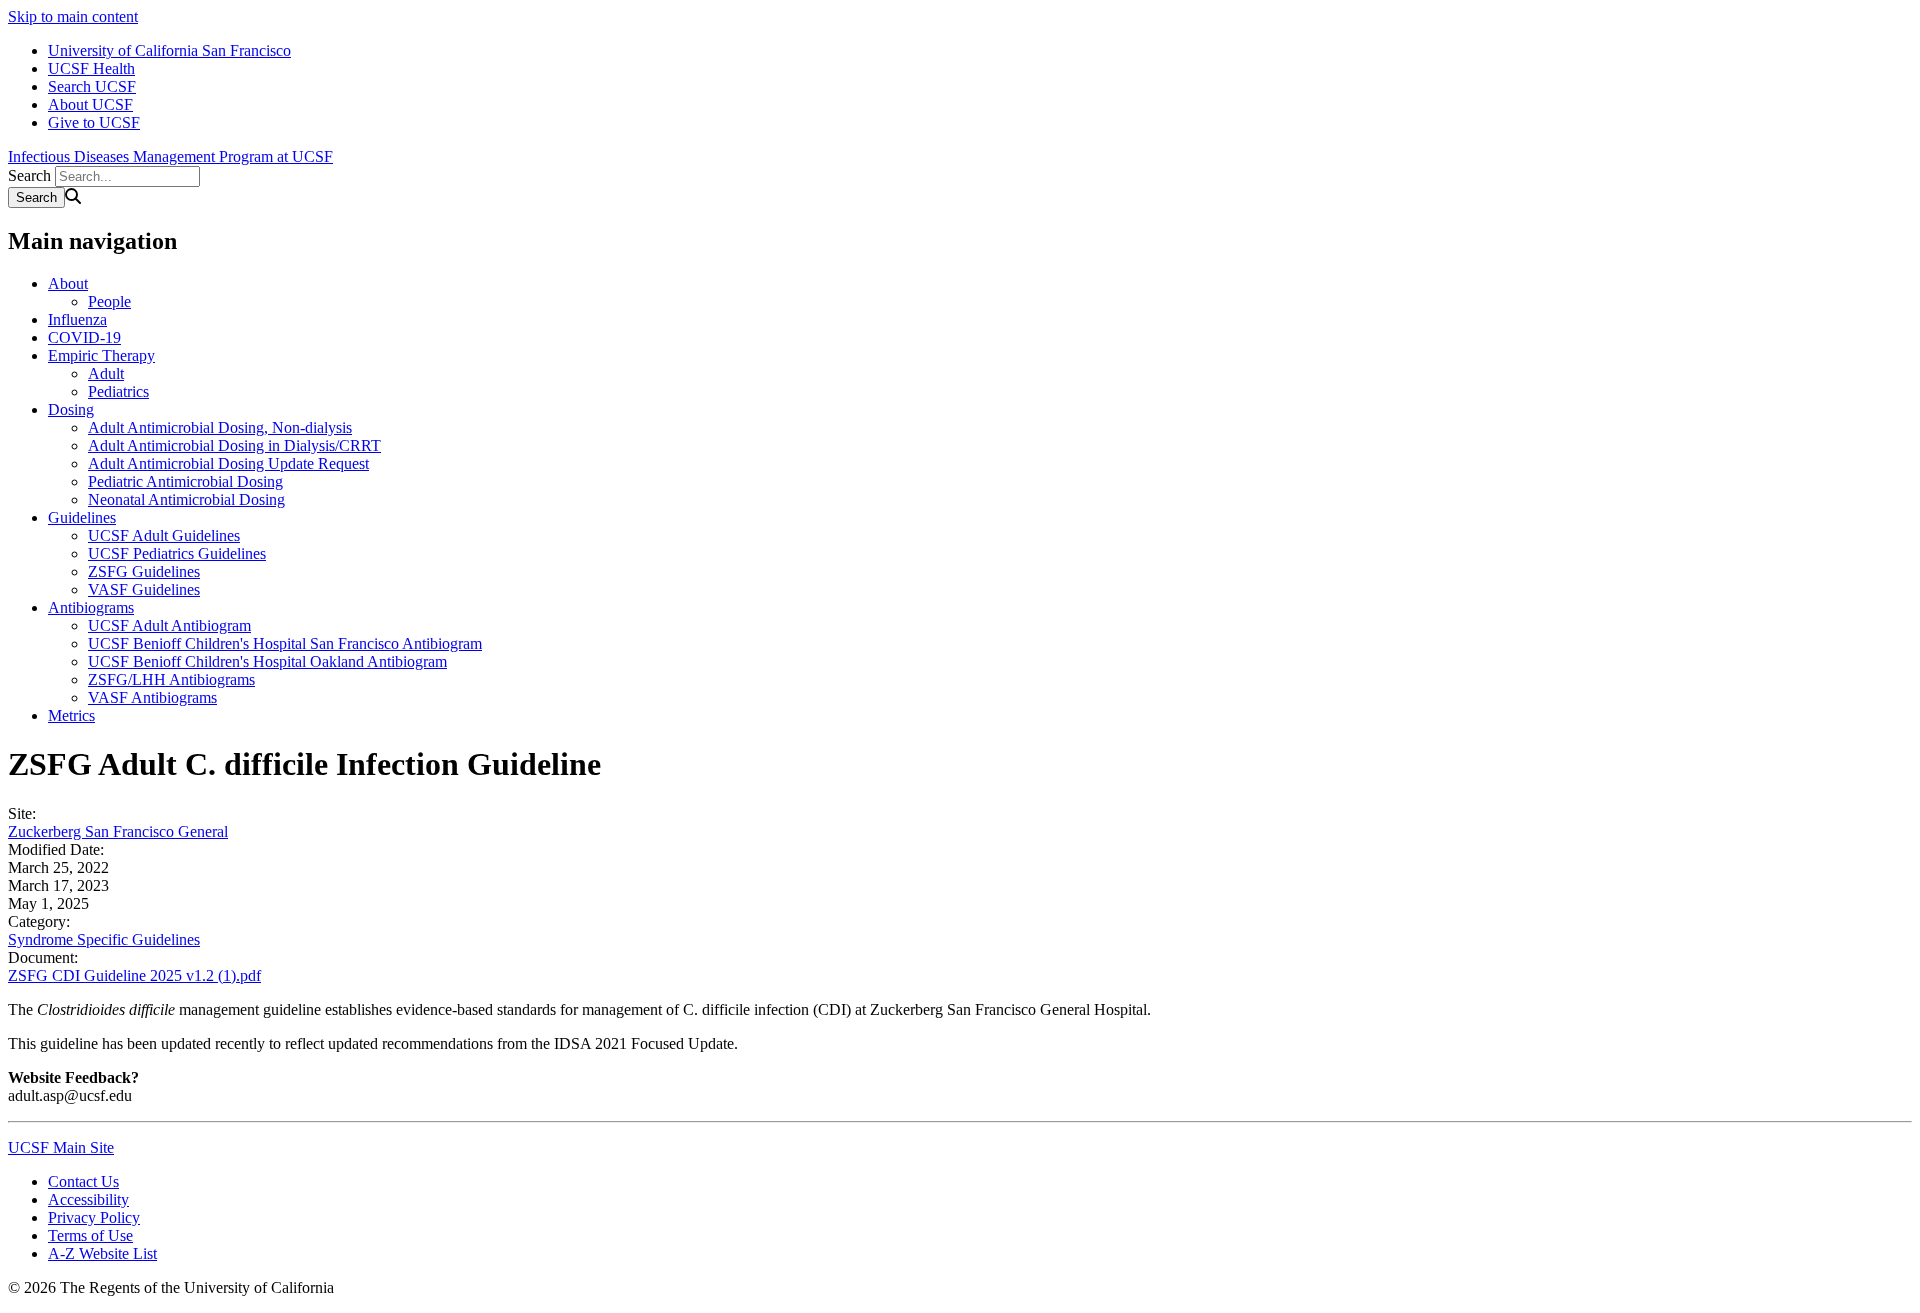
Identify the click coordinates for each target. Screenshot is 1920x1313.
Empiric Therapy (101, 355)
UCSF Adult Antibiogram (169, 625)
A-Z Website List (102, 1253)
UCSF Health (91, 68)
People (109, 301)
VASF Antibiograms (152, 697)
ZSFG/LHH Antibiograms (171, 679)
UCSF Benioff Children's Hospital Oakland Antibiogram (267, 661)
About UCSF (90, 104)
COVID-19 (84, 337)
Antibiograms (91, 607)
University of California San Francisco (169, 50)
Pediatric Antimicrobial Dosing (185, 481)
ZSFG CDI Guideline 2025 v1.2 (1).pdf (134, 975)
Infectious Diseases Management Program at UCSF (170, 156)
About (68, 283)
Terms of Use (90, 1235)
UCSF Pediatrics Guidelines (177, 553)
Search (29, 175)
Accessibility (88, 1199)
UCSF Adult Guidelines (164, 535)
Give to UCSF (94, 122)
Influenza (77, 319)
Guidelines (82, 517)
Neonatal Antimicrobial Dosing (186, 499)
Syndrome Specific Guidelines (104, 939)
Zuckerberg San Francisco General (118, 831)
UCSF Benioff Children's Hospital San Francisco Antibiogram (285, 643)
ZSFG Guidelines (144, 571)
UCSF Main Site (61, 1147)
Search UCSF (92, 86)
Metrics (71, 715)
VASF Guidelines (144, 589)
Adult (106, 373)
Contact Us (83, 1181)
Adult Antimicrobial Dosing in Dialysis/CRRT (234, 445)
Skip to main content (73, 16)
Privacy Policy (94, 1217)
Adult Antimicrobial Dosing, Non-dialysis (220, 427)
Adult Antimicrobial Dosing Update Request (228, 463)
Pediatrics (118, 391)
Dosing (71, 409)
